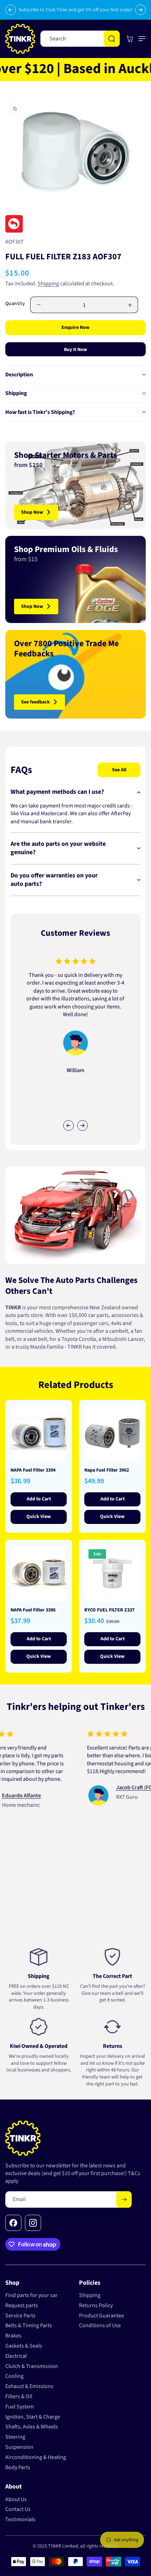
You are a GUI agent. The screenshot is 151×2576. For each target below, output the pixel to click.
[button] (140, 39)
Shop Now (32, 512)
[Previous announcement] (11, 10)
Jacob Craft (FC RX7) (119, 1787)
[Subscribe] (124, 2199)
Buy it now (75, 350)
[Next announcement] (140, 10)
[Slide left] (68, 1125)
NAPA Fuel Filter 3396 (33, 1610)
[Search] (112, 39)
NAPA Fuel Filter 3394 (33, 1470)
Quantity (15, 304)
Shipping (48, 284)
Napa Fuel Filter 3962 (107, 1470)
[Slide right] (83, 1125)
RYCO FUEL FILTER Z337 (109, 1610)
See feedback (35, 702)
